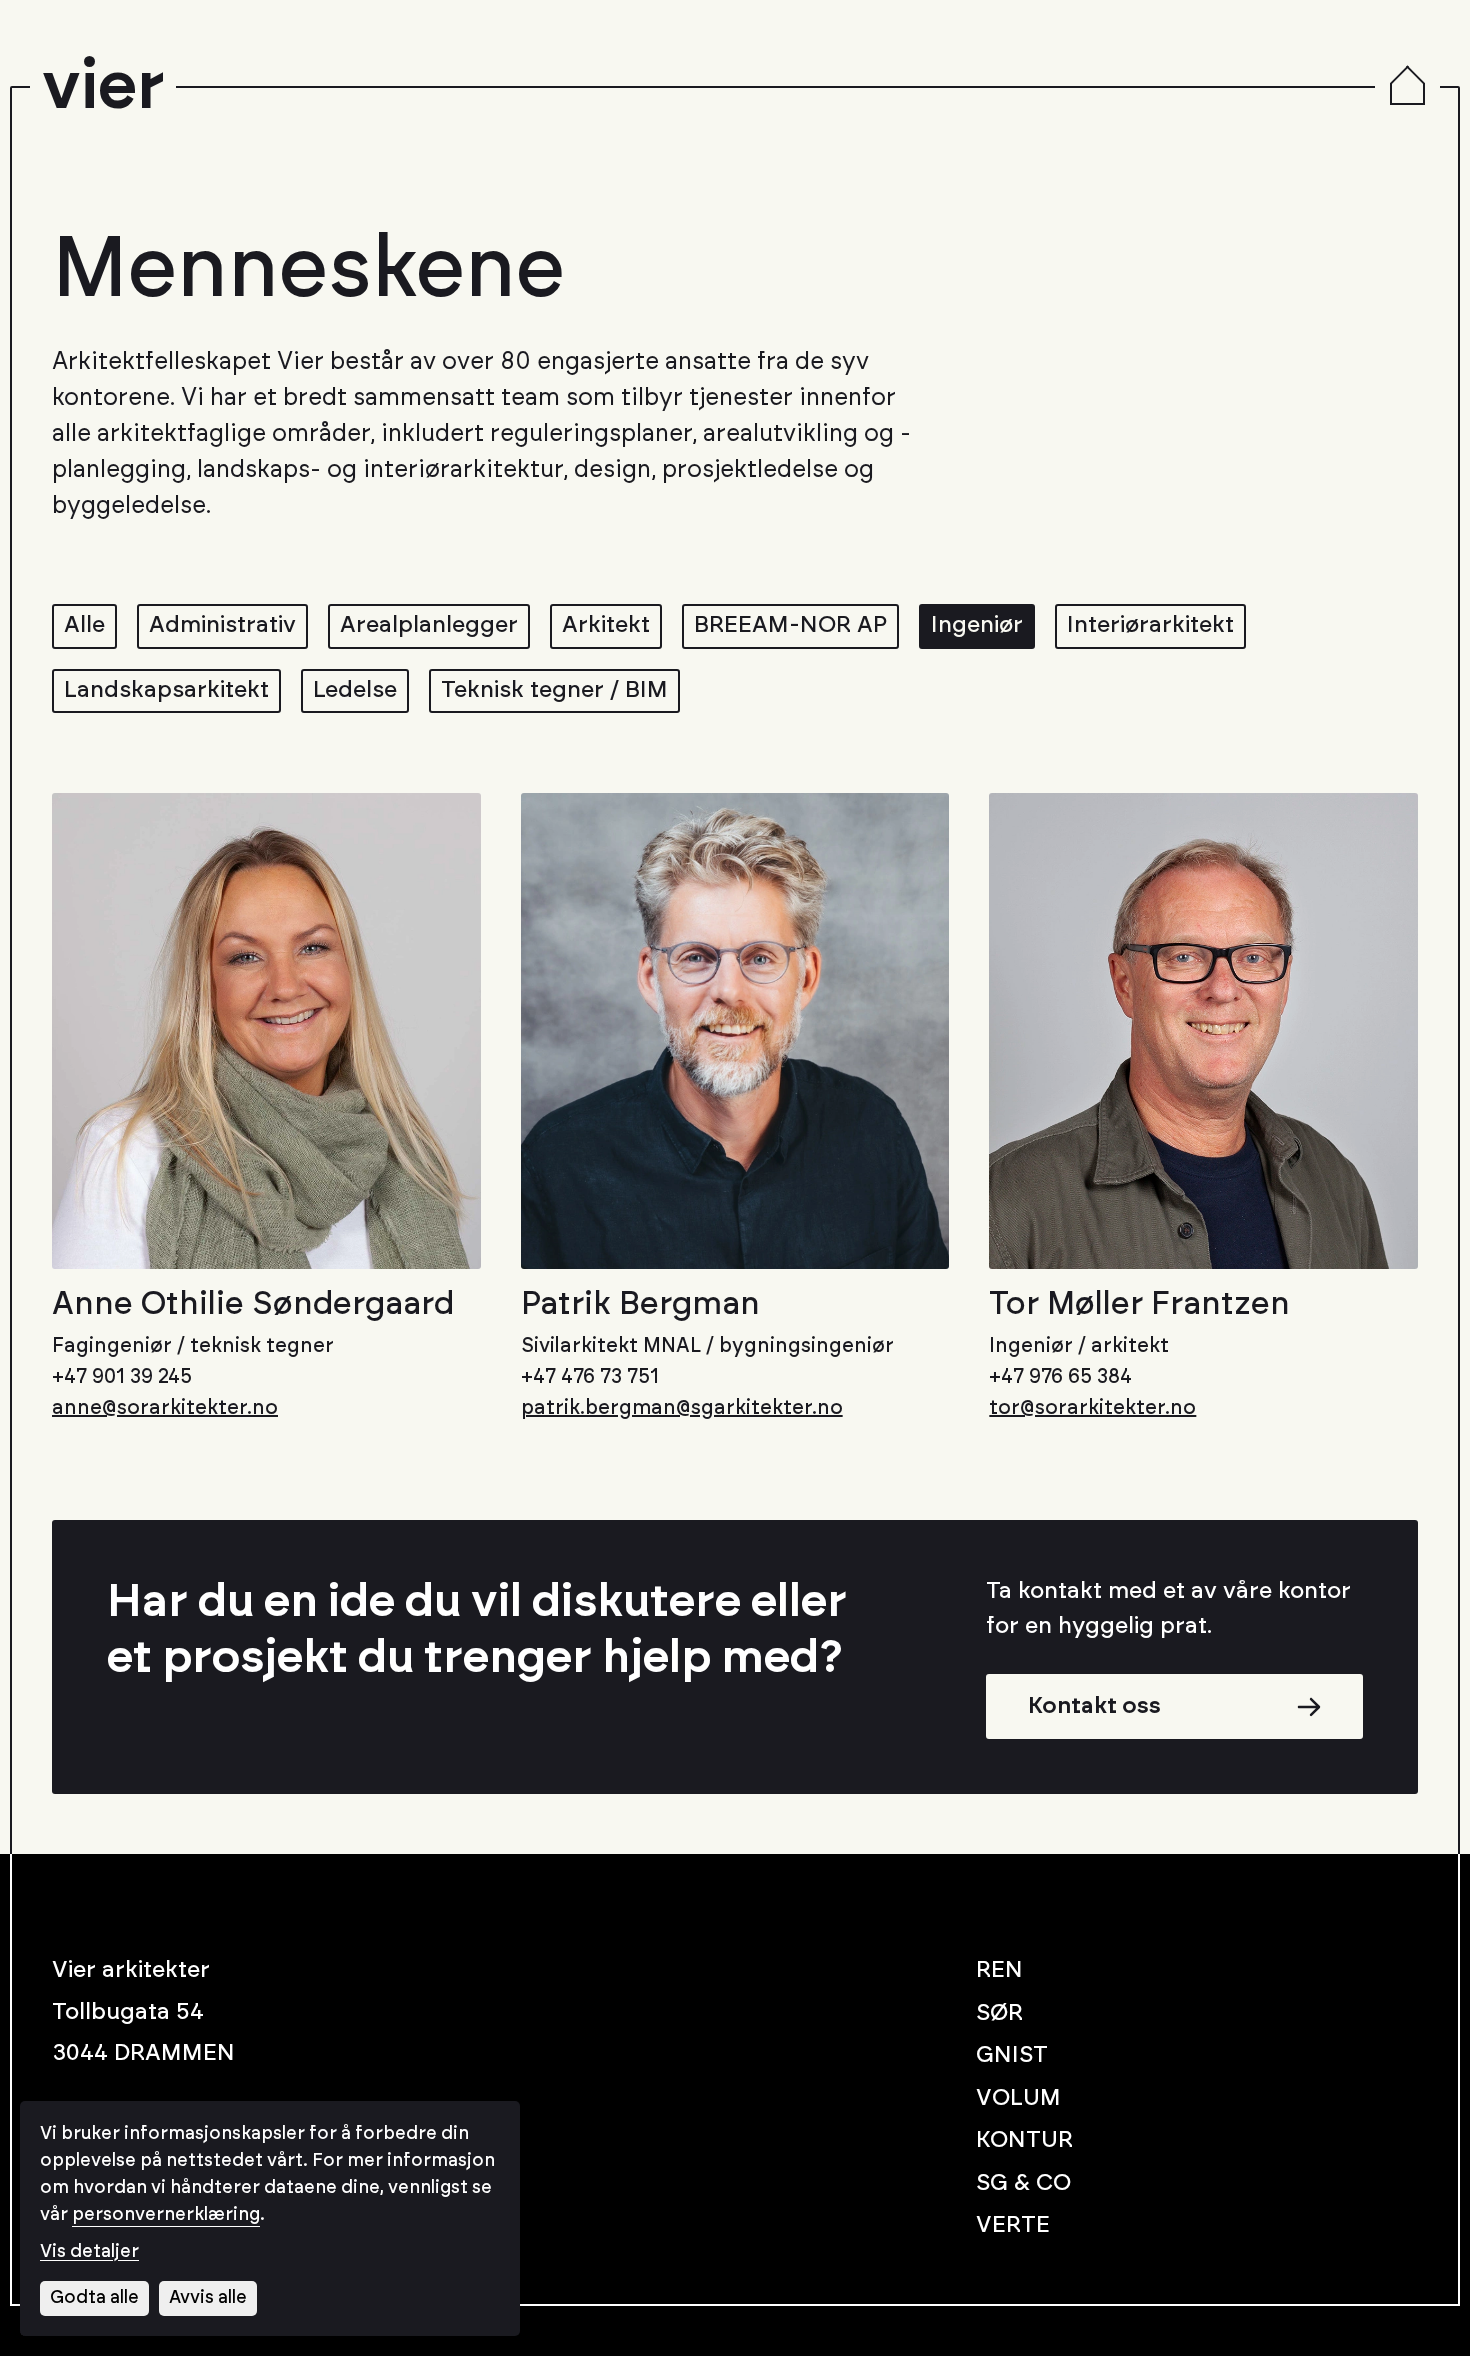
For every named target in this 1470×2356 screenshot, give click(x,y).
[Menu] (1407, 87)
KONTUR (1024, 2140)
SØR (999, 2013)
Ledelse (355, 690)
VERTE (1013, 2225)
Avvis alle (208, 2298)
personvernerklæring (166, 2215)
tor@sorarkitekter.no (1092, 1408)
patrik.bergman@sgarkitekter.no (682, 1408)
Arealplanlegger (429, 625)
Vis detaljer (89, 2252)
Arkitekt (606, 625)
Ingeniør (977, 625)
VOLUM (1018, 2098)
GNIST (1012, 2055)
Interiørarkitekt (1150, 625)
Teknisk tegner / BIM (554, 690)
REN (999, 1970)
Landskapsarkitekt (166, 690)
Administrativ (222, 625)
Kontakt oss (1094, 1706)
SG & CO (1023, 2183)
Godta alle (94, 2298)
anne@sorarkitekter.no (165, 1408)
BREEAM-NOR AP (790, 625)
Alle (84, 625)
